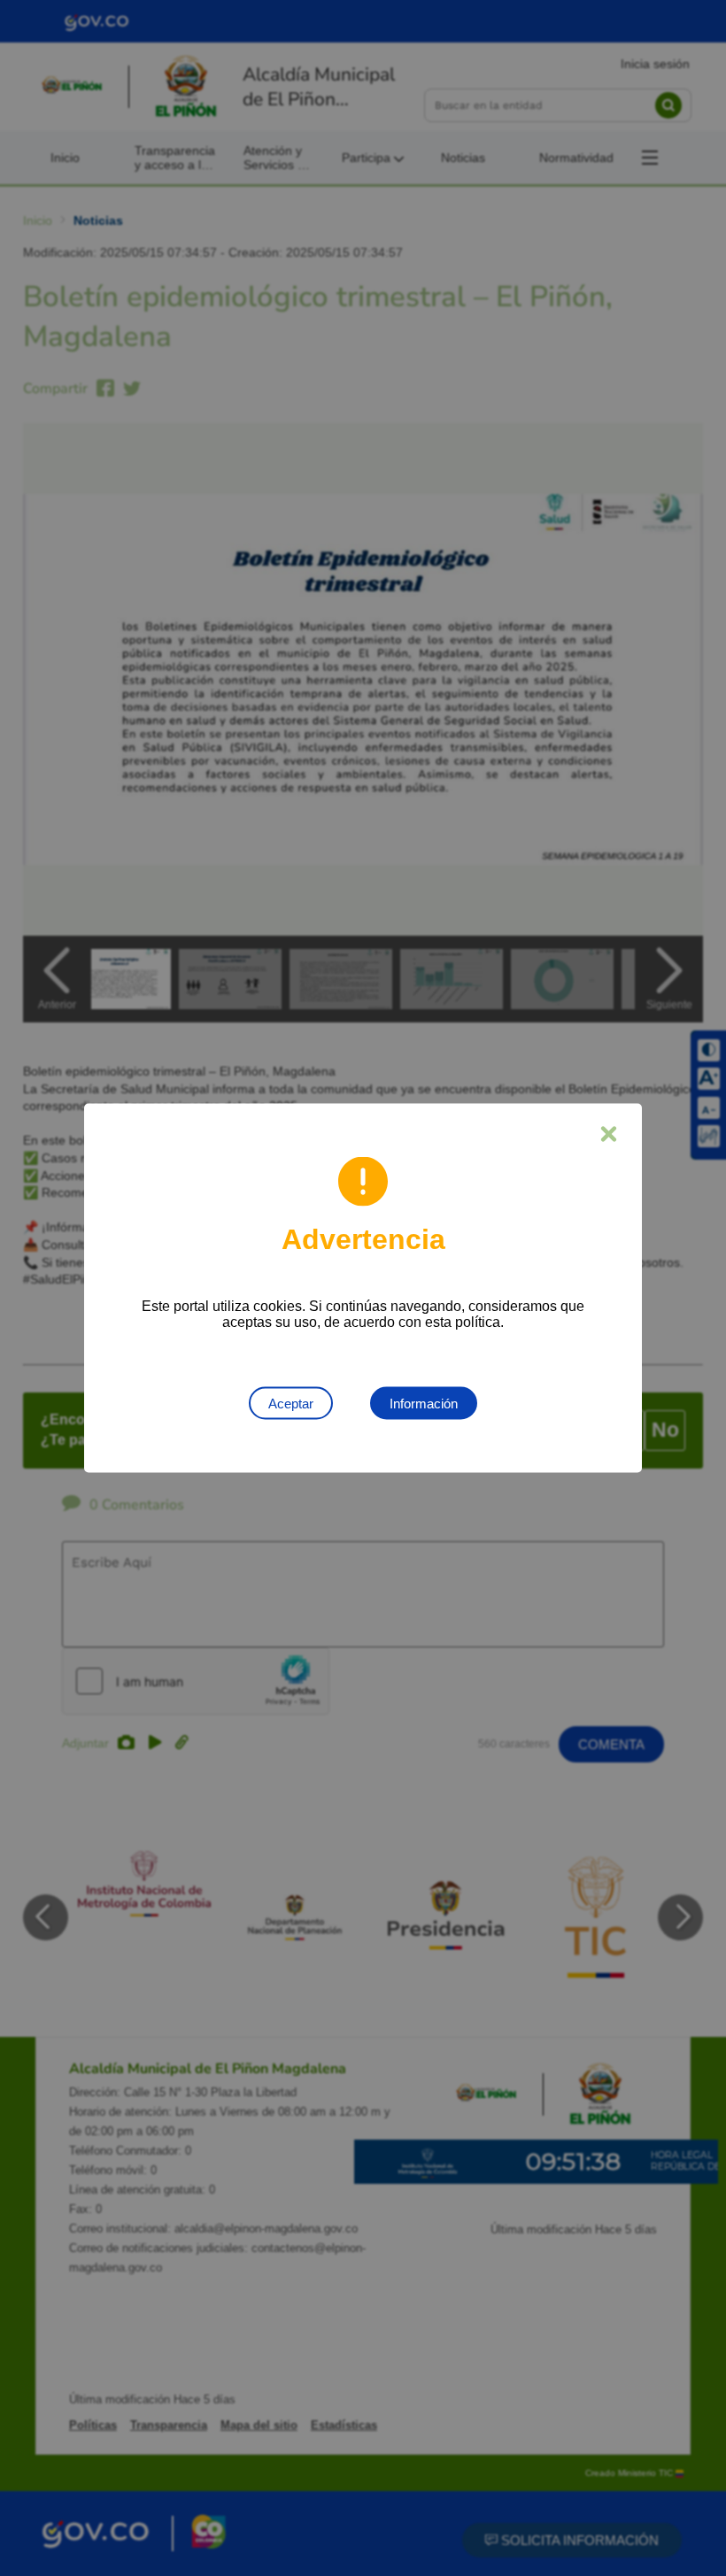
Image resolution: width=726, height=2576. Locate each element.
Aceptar (291, 1404)
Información (424, 1404)
